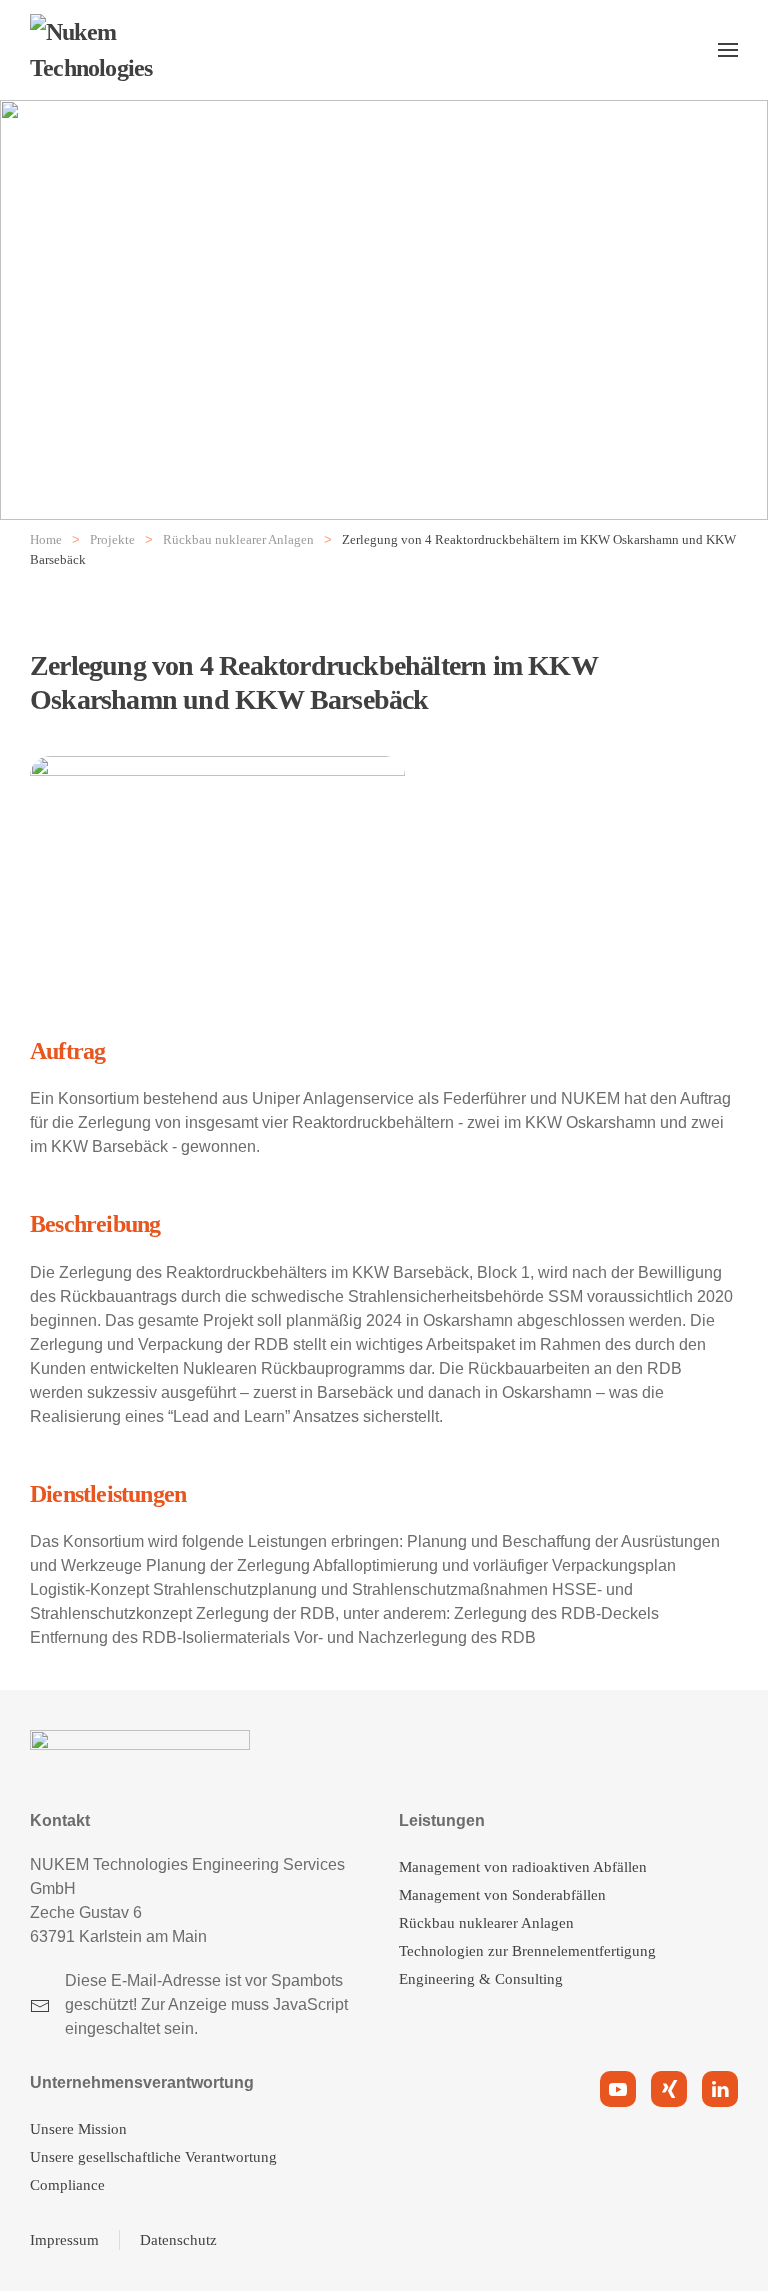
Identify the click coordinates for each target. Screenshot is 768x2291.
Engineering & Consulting (481, 1979)
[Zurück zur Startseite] (130, 50)
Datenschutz (178, 2240)
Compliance (67, 2185)
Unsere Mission (78, 2129)
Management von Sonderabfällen (502, 1895)
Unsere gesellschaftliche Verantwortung (153, 2157)
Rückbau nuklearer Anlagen (486, 1923)
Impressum (64, 2240)
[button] (728, 50)
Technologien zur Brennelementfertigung (527, 1951)
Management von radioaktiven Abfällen (523, 1867)
